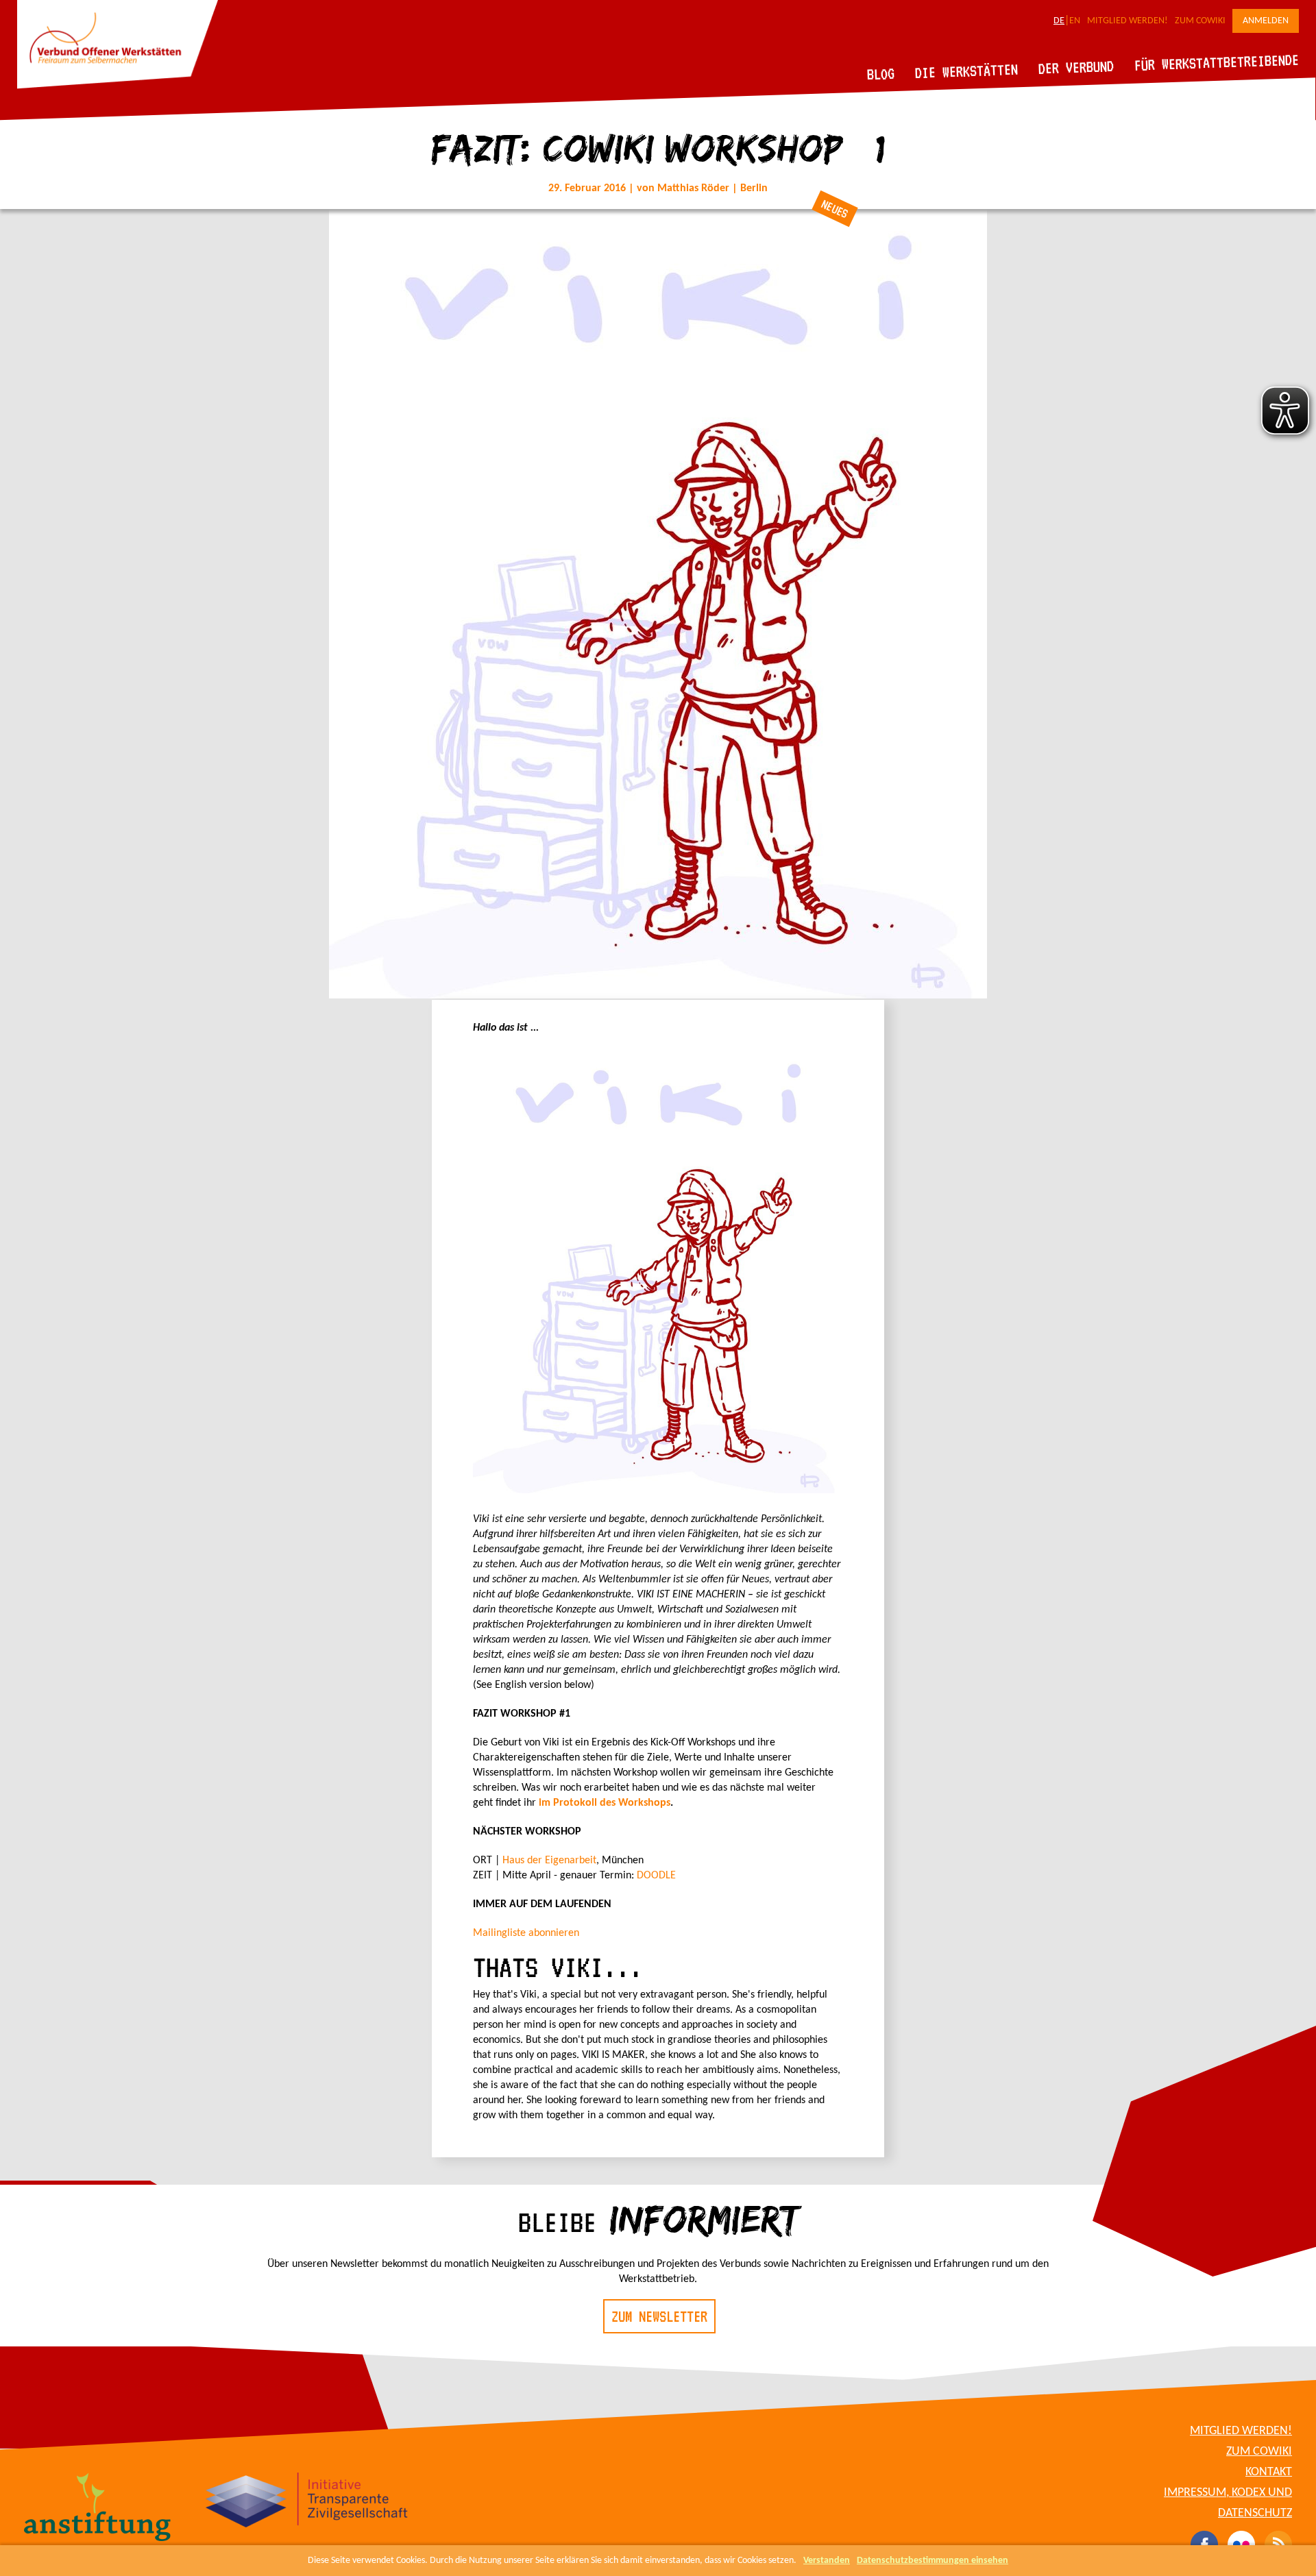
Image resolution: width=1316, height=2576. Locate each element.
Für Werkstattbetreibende (1216, 62)
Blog (881, 74)
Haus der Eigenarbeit (549, 1861)
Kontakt (1269, 2472)
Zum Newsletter (659, 2316)
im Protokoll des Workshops (605, 1803)
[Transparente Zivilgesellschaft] (307, 2502)
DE (1059, 21)
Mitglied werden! (1128, 21)
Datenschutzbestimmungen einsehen (933, 2561)
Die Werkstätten (967, 71)
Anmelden (1266, 21)
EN (1075, 21)
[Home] (118, 86)
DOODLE (656, 1876)
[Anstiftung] (98, 2509)
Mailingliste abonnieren (526, 1933)
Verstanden (827, 2561)
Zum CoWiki (1200, 21)
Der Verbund (1076, 67)
